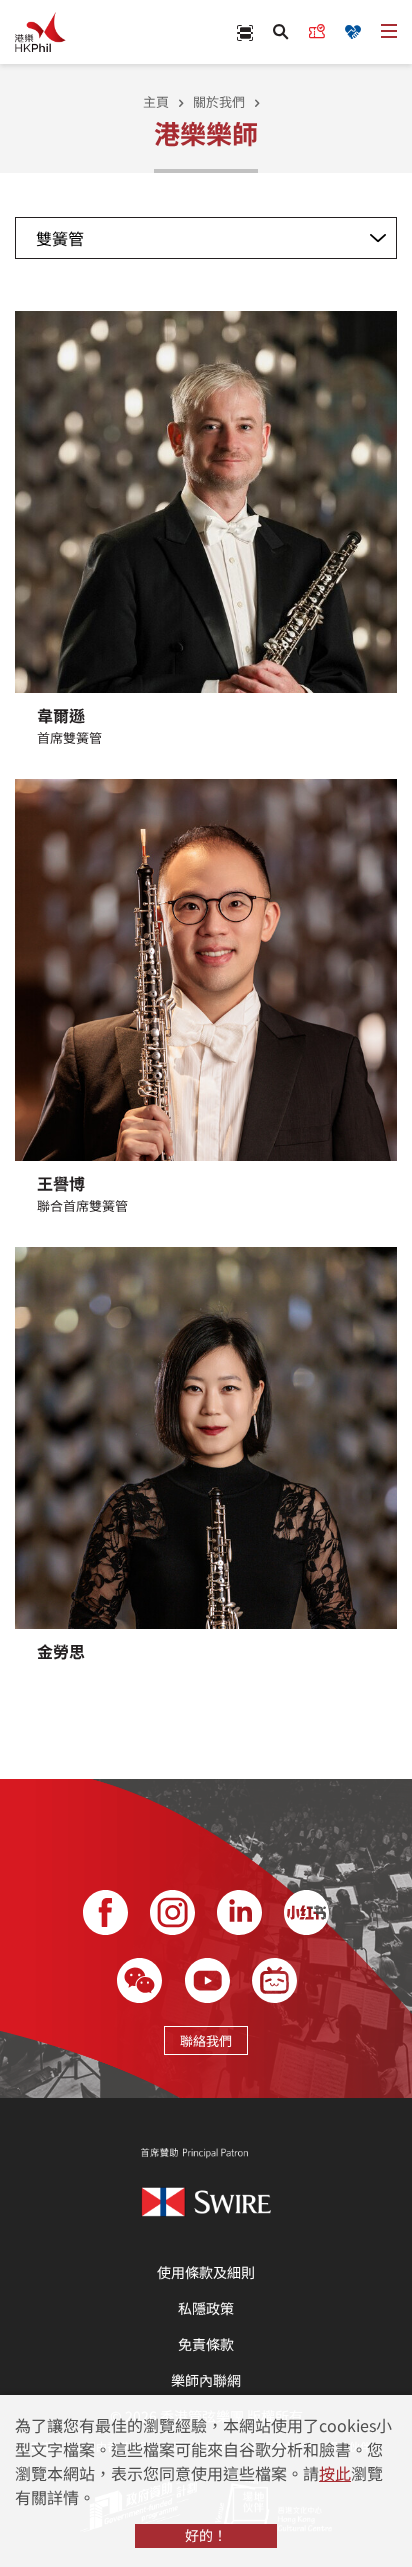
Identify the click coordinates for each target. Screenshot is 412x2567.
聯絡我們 (206, 2040)
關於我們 (219, 101)
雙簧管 (60, 238)
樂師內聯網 (206, 2380)
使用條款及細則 (206, 2272)
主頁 (156, 101)
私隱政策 (206, 2308)
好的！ (206, 2535)
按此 (335, 2473)
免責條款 (206, 2344)
